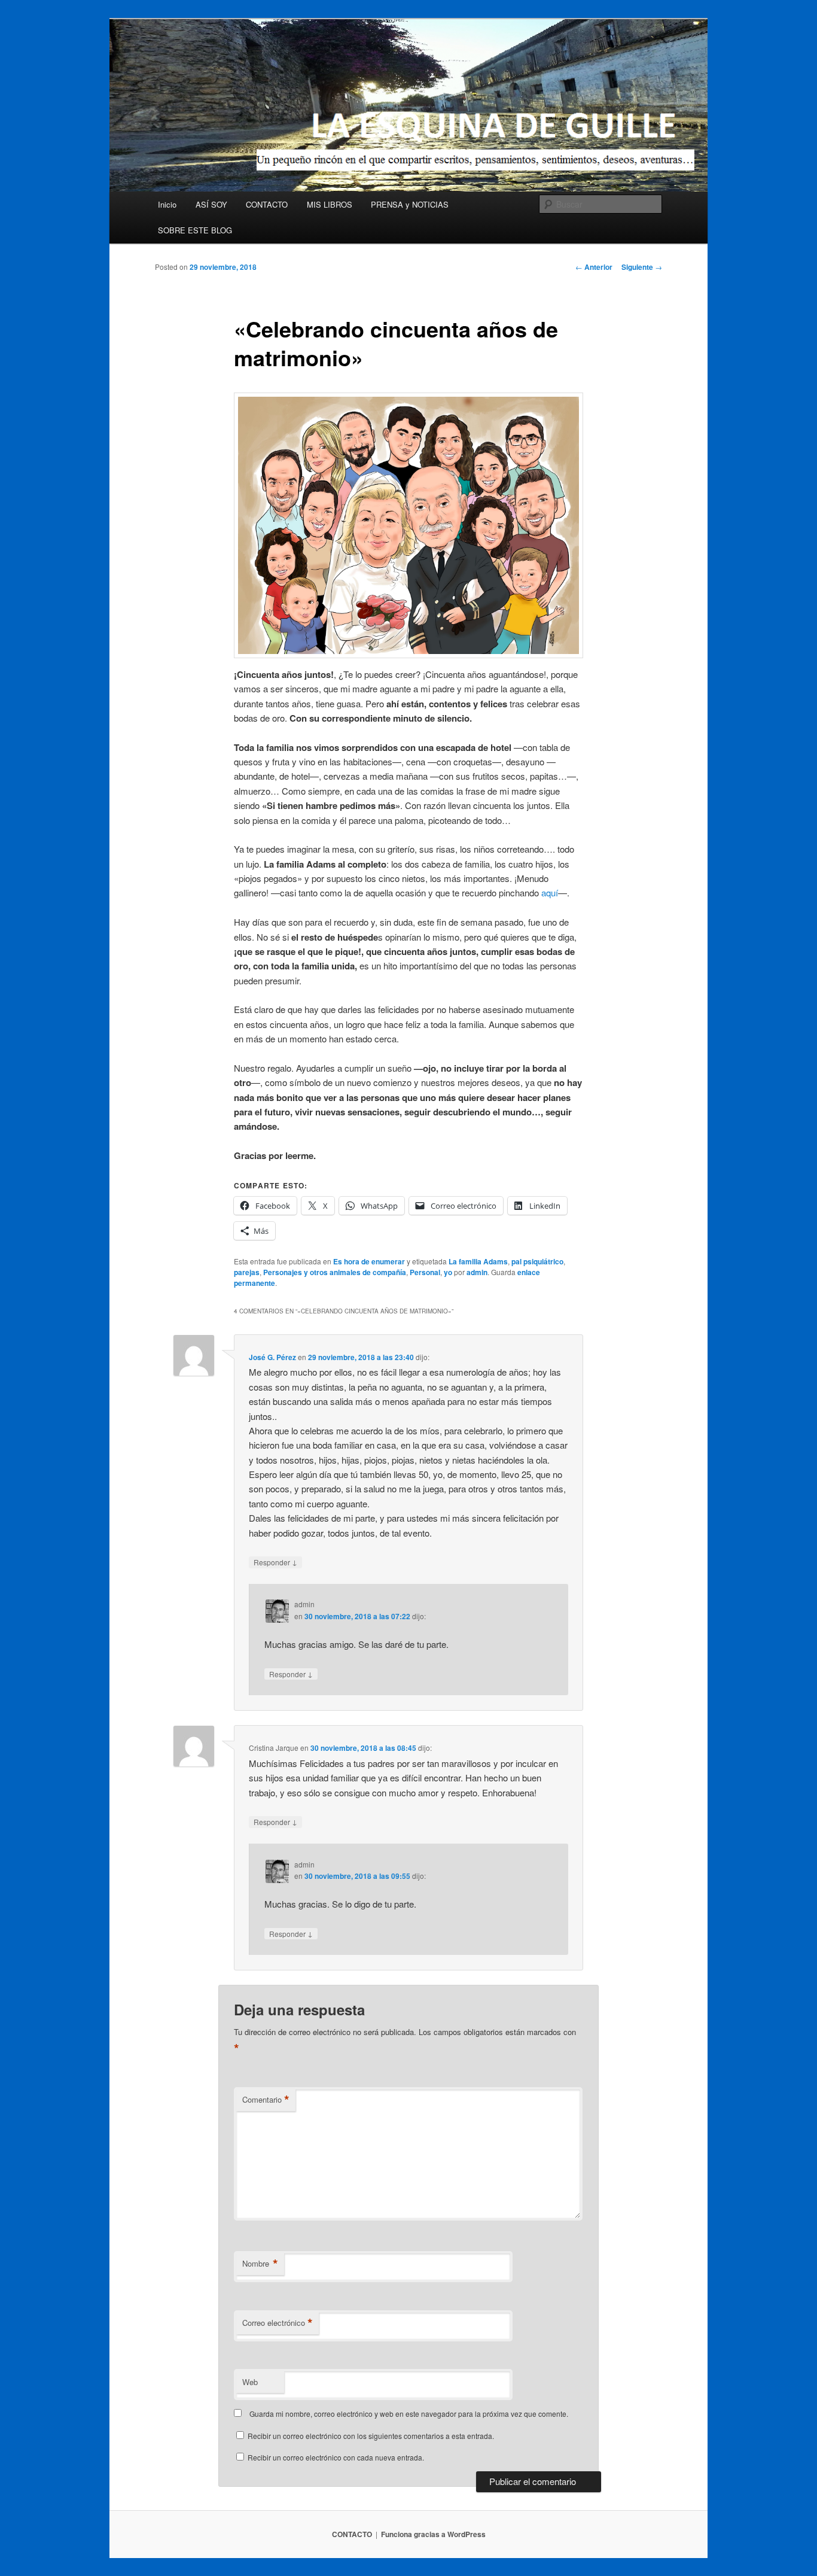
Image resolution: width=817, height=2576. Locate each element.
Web (250, 2382)
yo (448, 1272)
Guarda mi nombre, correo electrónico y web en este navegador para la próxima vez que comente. (409, 2414)
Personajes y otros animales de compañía (335, 1272)
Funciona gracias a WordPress (433, 2534)
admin (477, 1272)
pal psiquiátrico (537, 1261)
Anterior (594, 267)
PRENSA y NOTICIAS (410, 204)
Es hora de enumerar (369, 1261)
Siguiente (642, 267)
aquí (550, 892)
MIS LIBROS (330, 204)
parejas (247, 1272)
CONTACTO (267, 204)
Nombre (260, 2264)
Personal (425, 1272)
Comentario (266, 2100)
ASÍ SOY (211, 204)
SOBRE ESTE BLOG (195, 230)
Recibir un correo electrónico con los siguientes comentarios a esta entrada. (371, 2436)
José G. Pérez (272, 1357)
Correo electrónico (278, 2323)
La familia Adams (478, 1261)
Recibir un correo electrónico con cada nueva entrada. (336, 2457)
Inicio (167, 204)
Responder (275, 1562)
